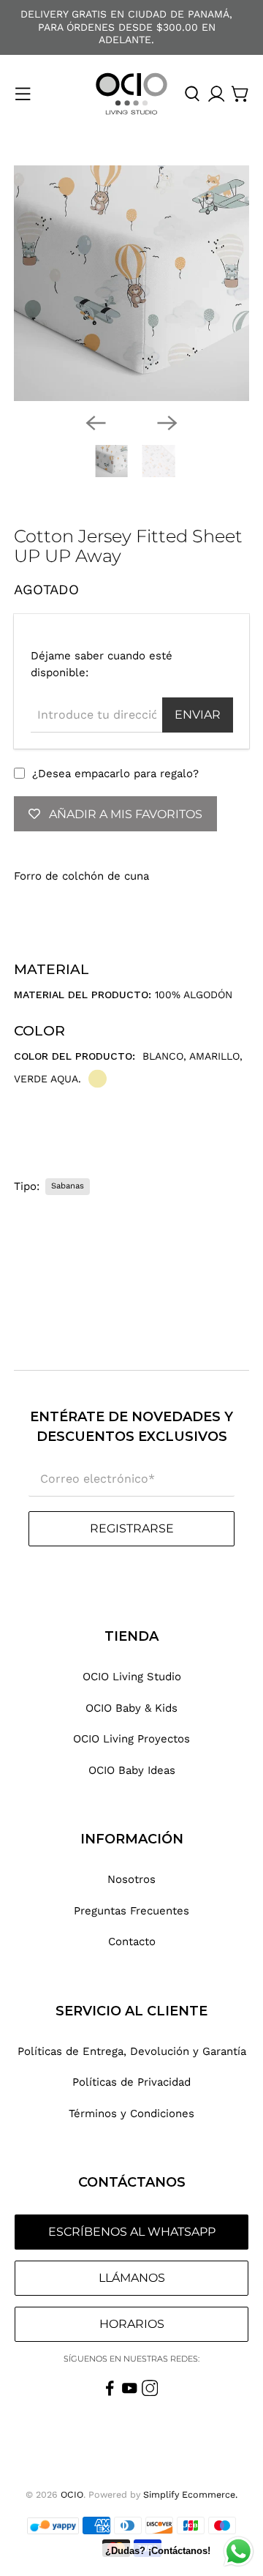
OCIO (72, 2494)
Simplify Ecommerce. (190, 2494)
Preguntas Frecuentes (131, 1911)
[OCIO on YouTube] (130, 2392)
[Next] (167, 423)
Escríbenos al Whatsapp (132, 2232)
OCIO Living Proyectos (131, 1739)
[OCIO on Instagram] (150, 2392)
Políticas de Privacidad (131, 2082)
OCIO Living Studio (132, 1677)
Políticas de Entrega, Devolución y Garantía (132, 2051)
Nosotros (131, 1879)
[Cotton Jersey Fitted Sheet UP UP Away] (131, 283)
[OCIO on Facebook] (110, 2392)
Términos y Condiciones (131, 2113)
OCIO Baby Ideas (132, 1770)
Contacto (132, 1942)
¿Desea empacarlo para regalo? (115, 774)
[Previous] (96, 423)
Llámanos (132, 2278)
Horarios (132, 2324)
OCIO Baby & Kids (131, 1708)
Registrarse (132, 1528)
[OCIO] (131, 94)
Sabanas (68, 1186)
